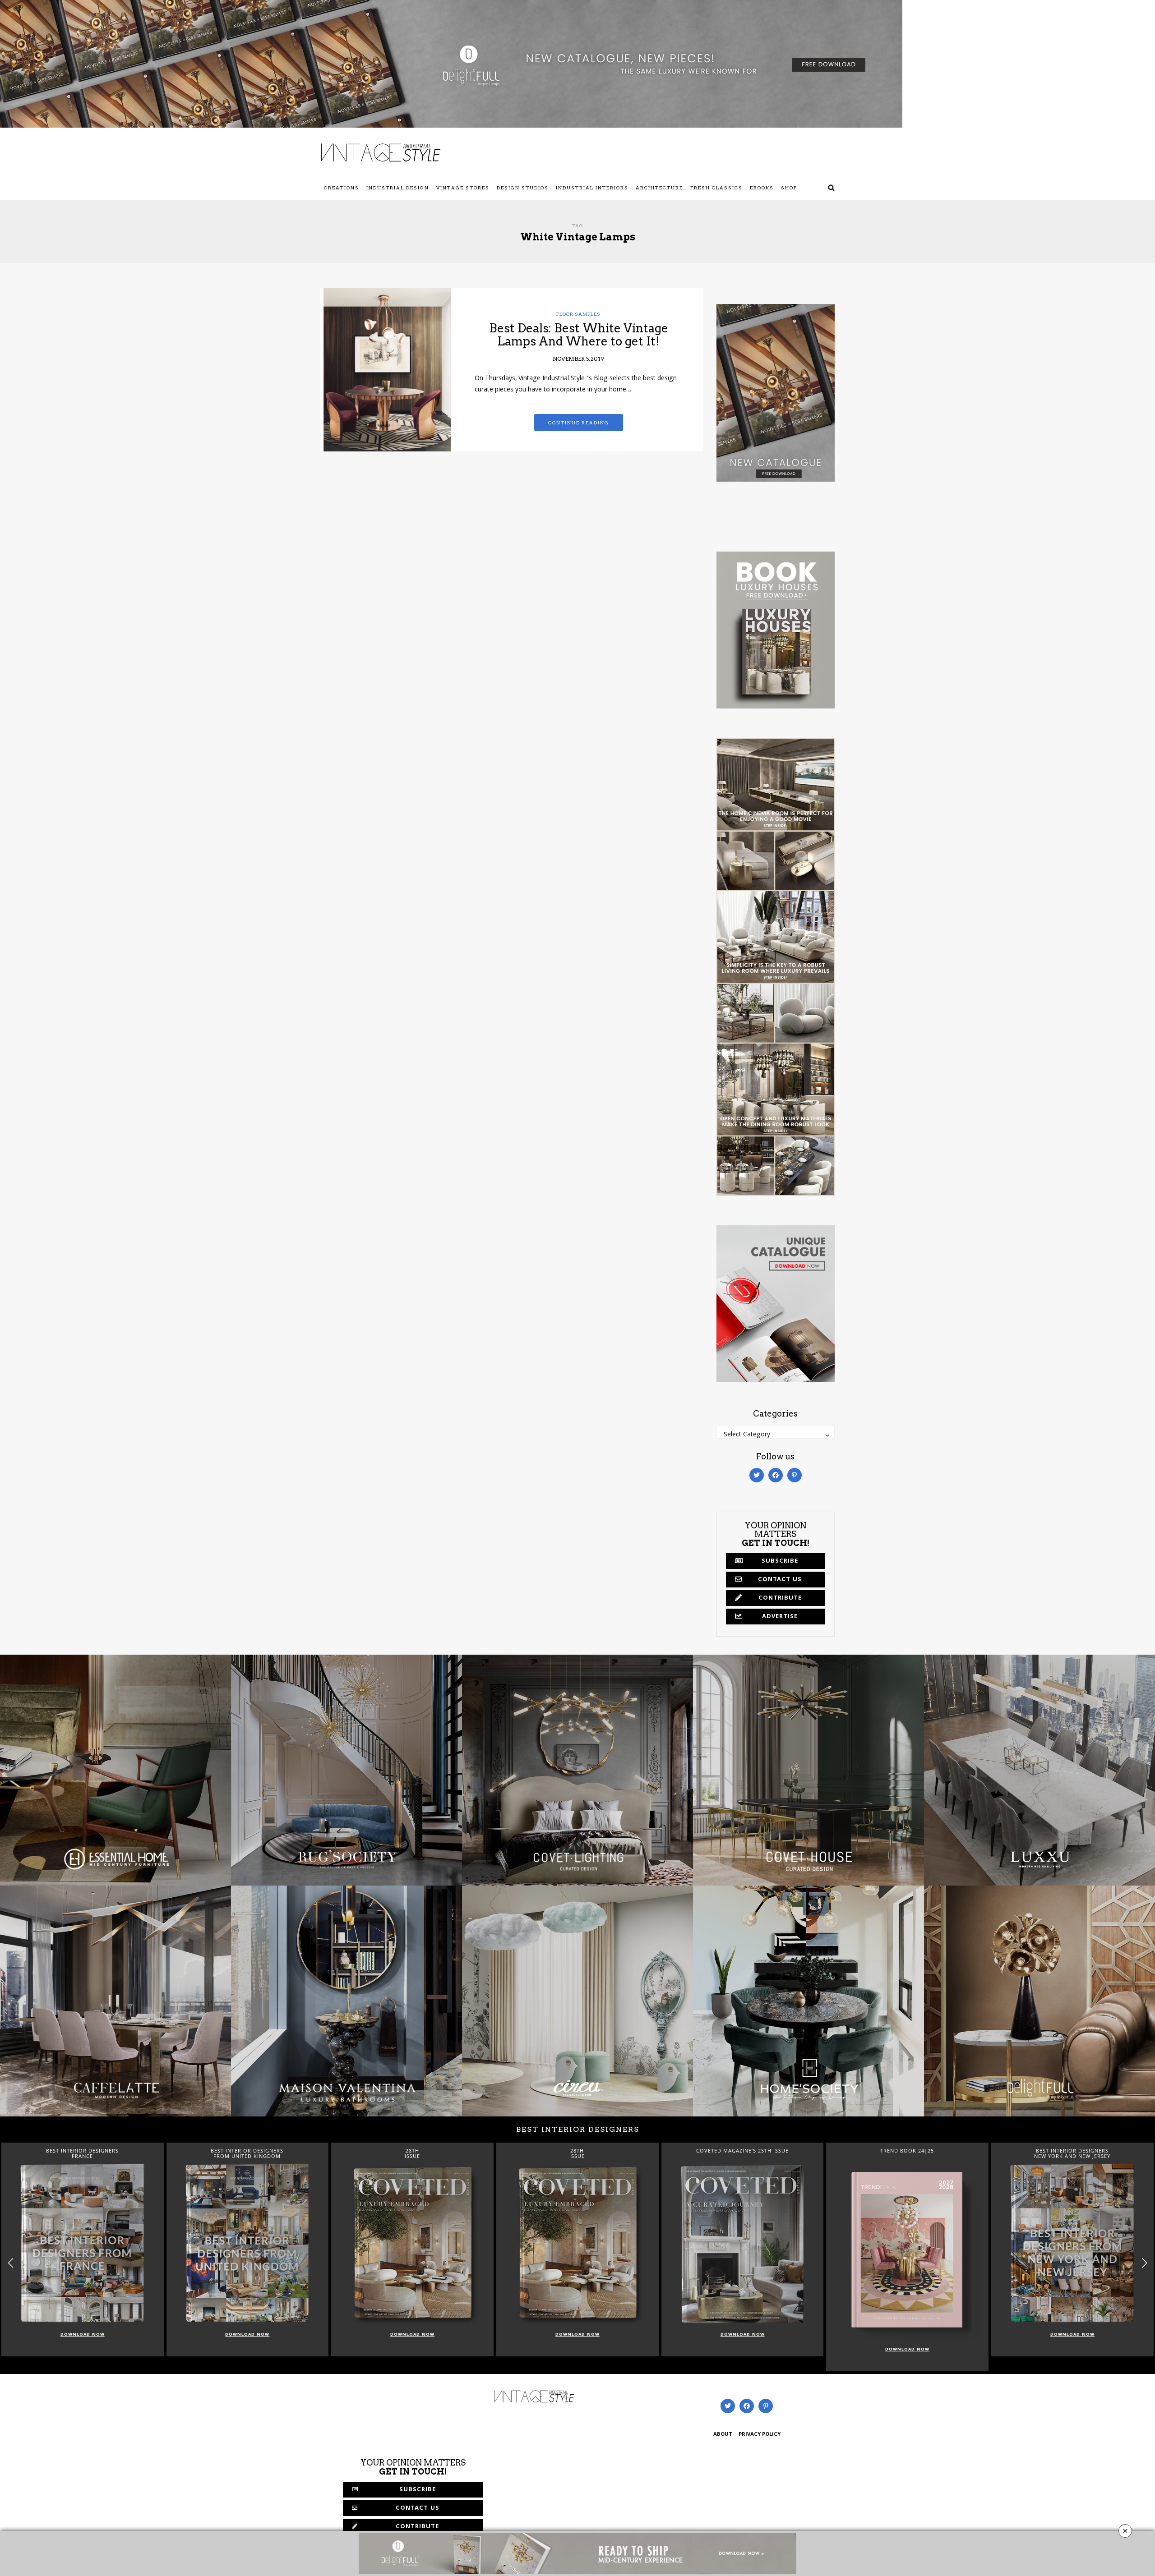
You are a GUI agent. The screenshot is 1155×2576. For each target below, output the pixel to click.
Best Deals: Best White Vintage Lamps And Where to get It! (579, 335)
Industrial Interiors (592, 188)
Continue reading (579, 423)
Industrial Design (398, 188)
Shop (789, 188)
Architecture (659, 188)
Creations (342, 188)
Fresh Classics (716, 188)
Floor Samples (578, 314)
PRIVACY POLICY (760, 2435)
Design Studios (523, 188)
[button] (1144, 2263)
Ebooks (762, 188)
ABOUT (723, 2435)
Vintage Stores (463, 188)
